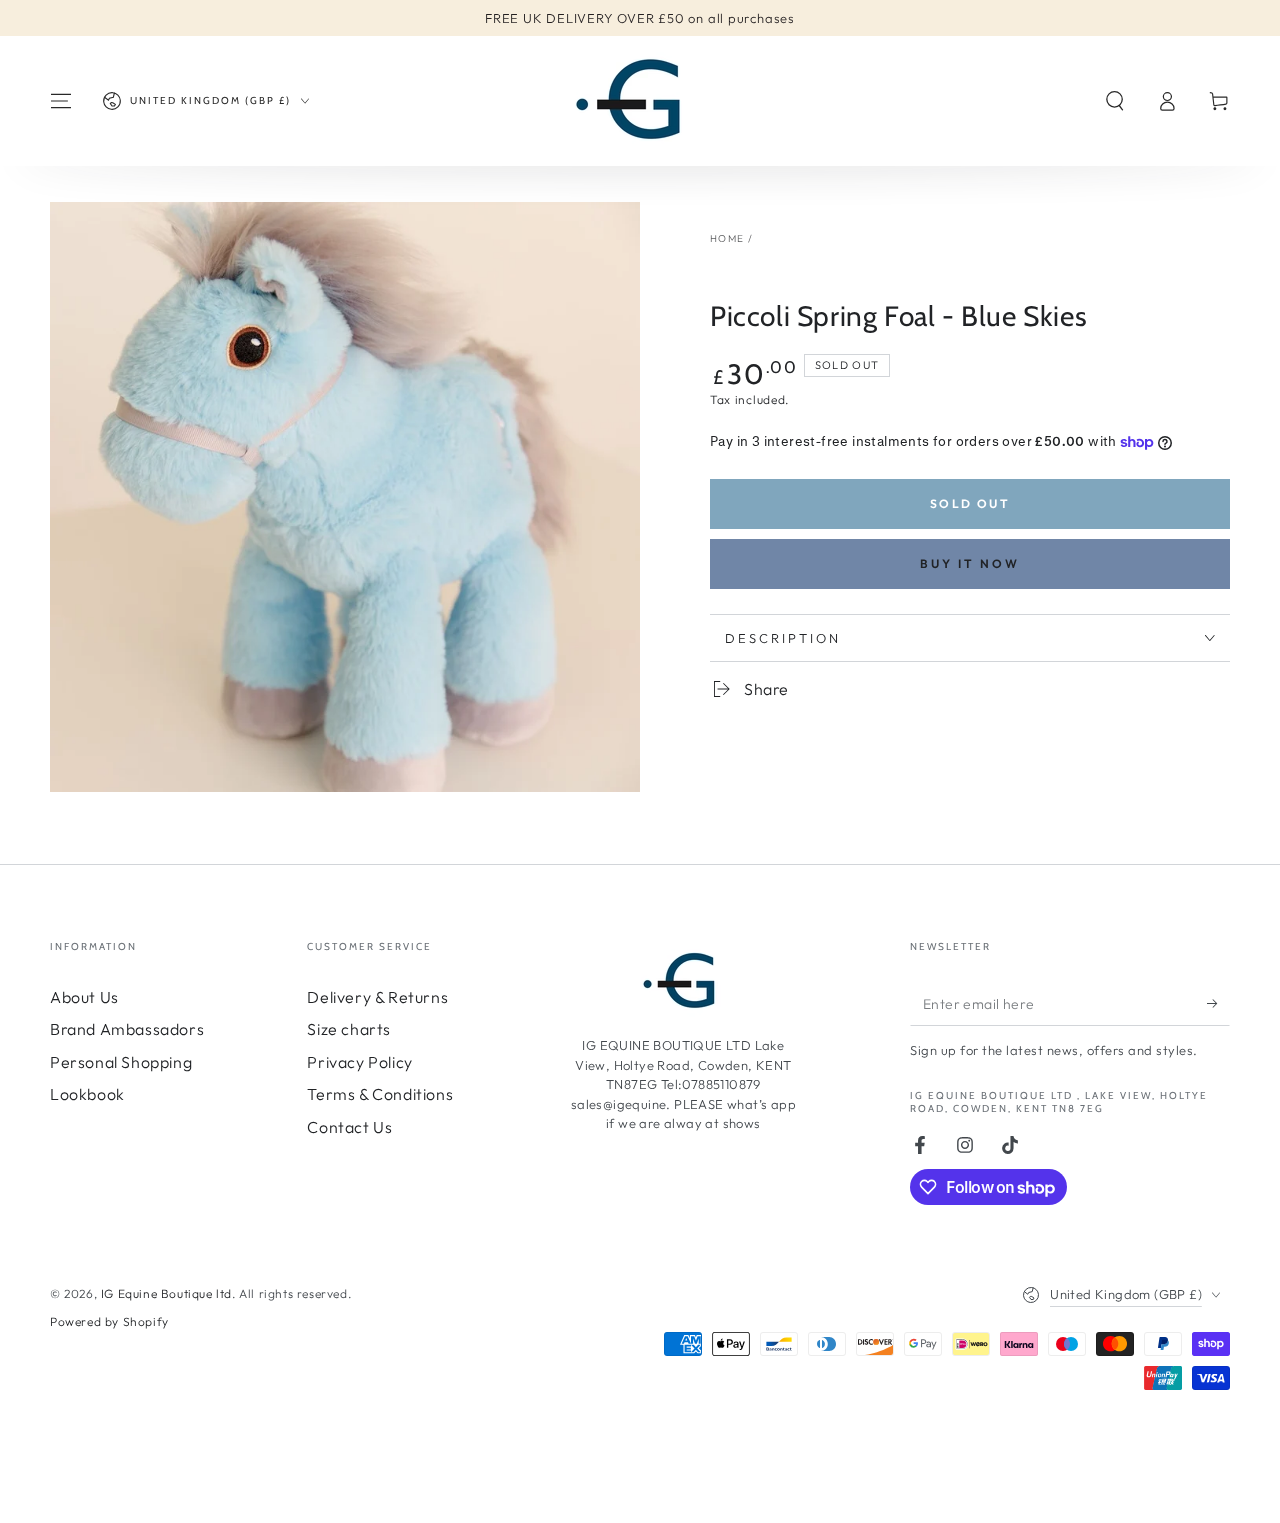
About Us (84, 997)
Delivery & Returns (377, 997)
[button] (1115, 101)
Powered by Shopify (109, 1321)
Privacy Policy (359, 1062)
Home (727, 238)
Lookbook (87, 1094)
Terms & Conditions (380, 1094)
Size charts (349, 1029)
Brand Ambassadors (127, 1029)
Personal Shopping (121, 1062)
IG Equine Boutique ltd (166, 1293)
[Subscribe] (1218, 1003)
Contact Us (349, 1127)
